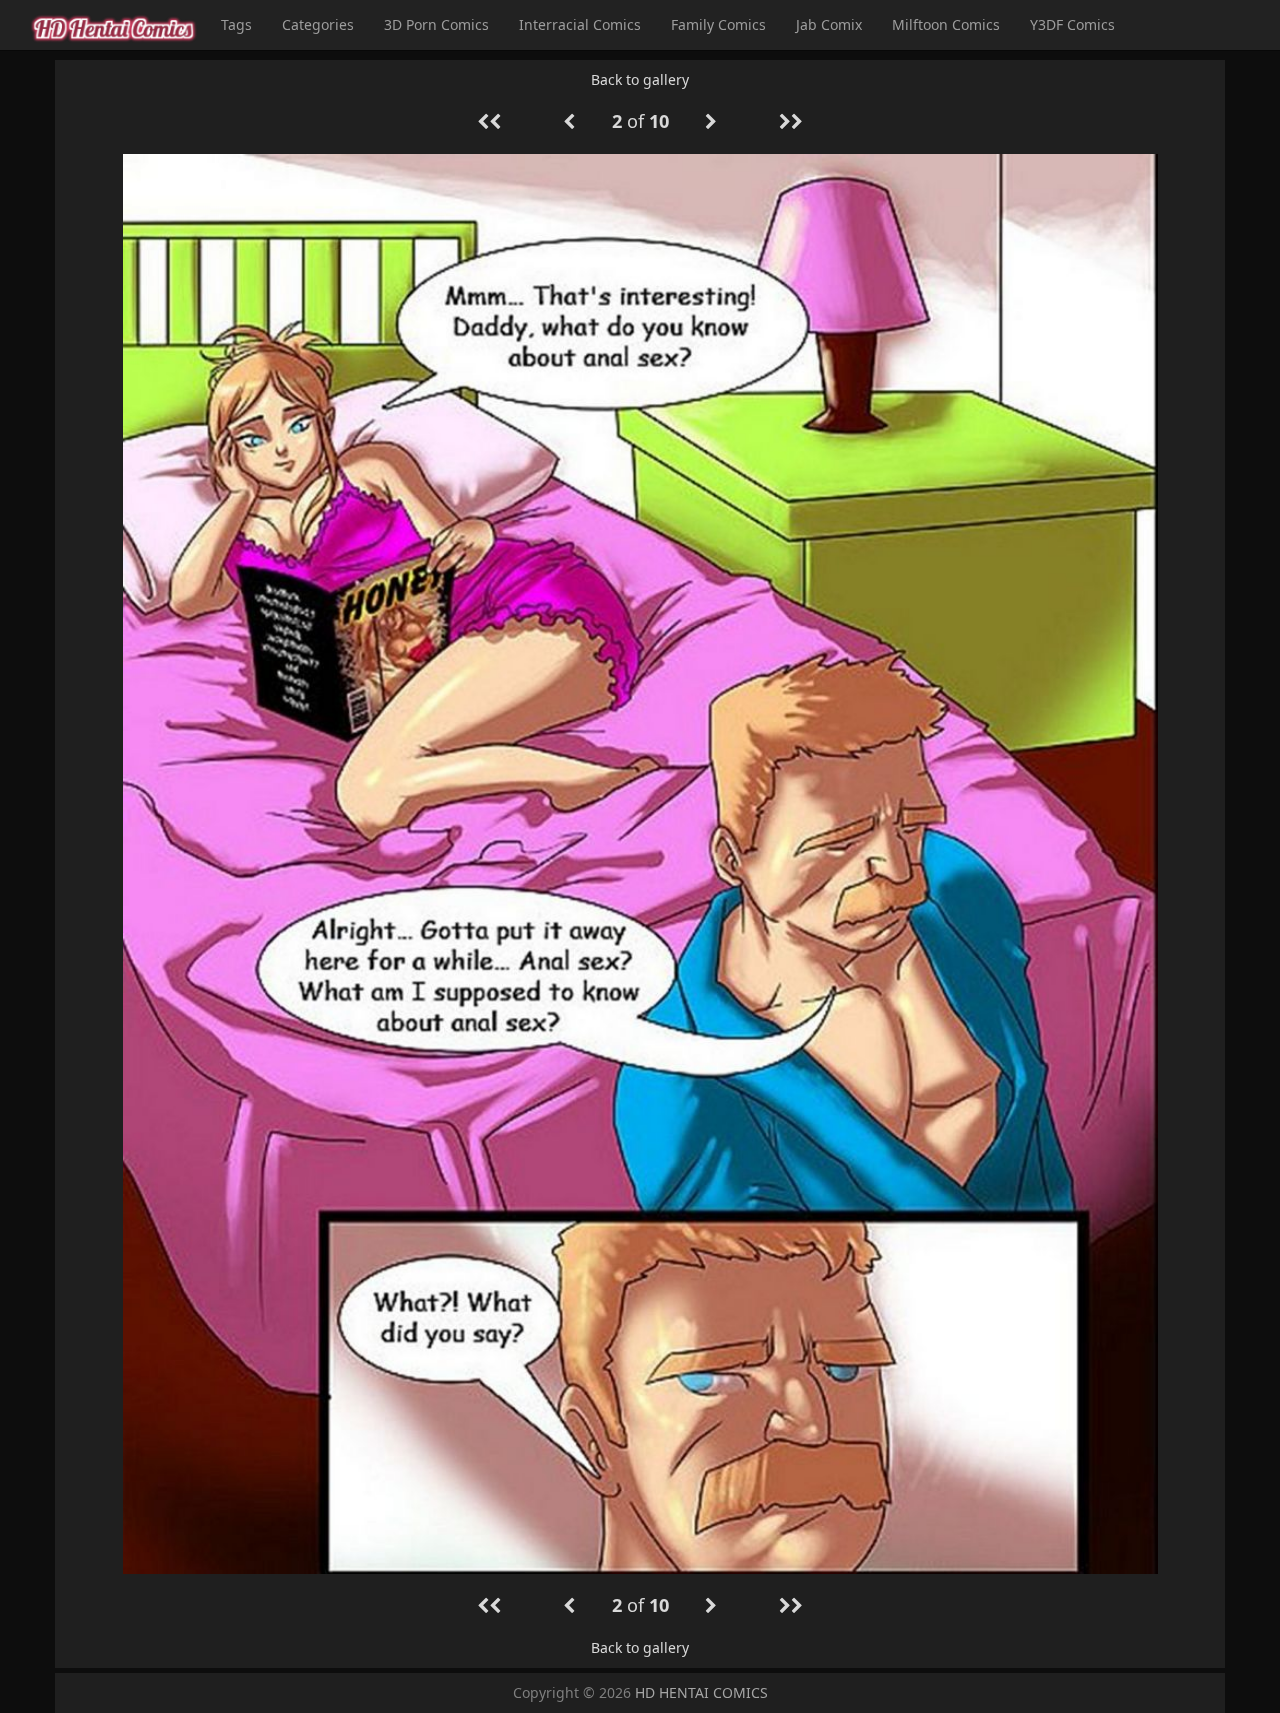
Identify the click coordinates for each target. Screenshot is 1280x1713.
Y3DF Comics (1072, 24)
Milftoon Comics (946, 24)
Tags (236, 24)
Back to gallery (640, 79)
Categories (318, 24)
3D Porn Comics (436, 24)
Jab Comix (829, 24)
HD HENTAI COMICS (701, 1692)
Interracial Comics (580, 24)
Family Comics (718, 24)
